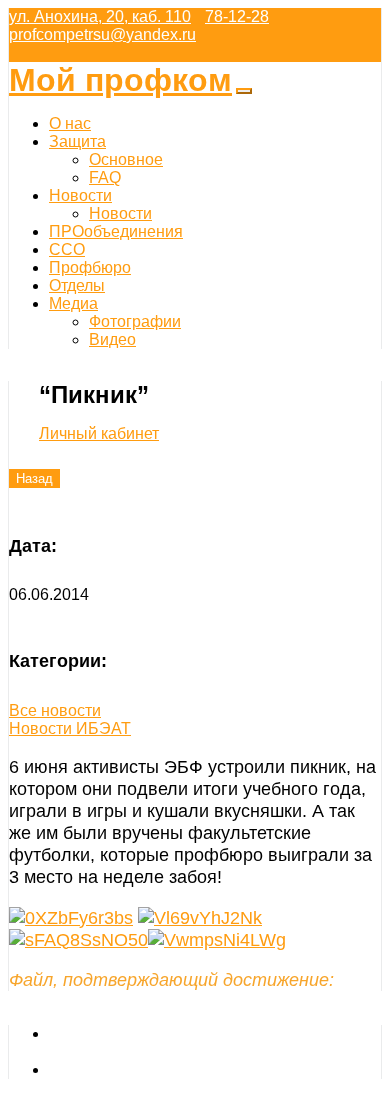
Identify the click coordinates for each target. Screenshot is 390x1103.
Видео (112, 339)
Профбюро (90, 267)
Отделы (77, 285)
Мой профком (120, 80)
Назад (34, 478)
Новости (80, 195)
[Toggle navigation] (244, 91)
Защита (77, 141)
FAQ (105, 177)
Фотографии (135, 321)
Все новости (55, 710)
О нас (70, 123)
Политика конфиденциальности (166, 1069)
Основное (126, 159)
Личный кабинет (99, 433)
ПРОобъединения (116, 231)
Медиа (73, 303)
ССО (67, 249)
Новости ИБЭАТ (70, 728)
